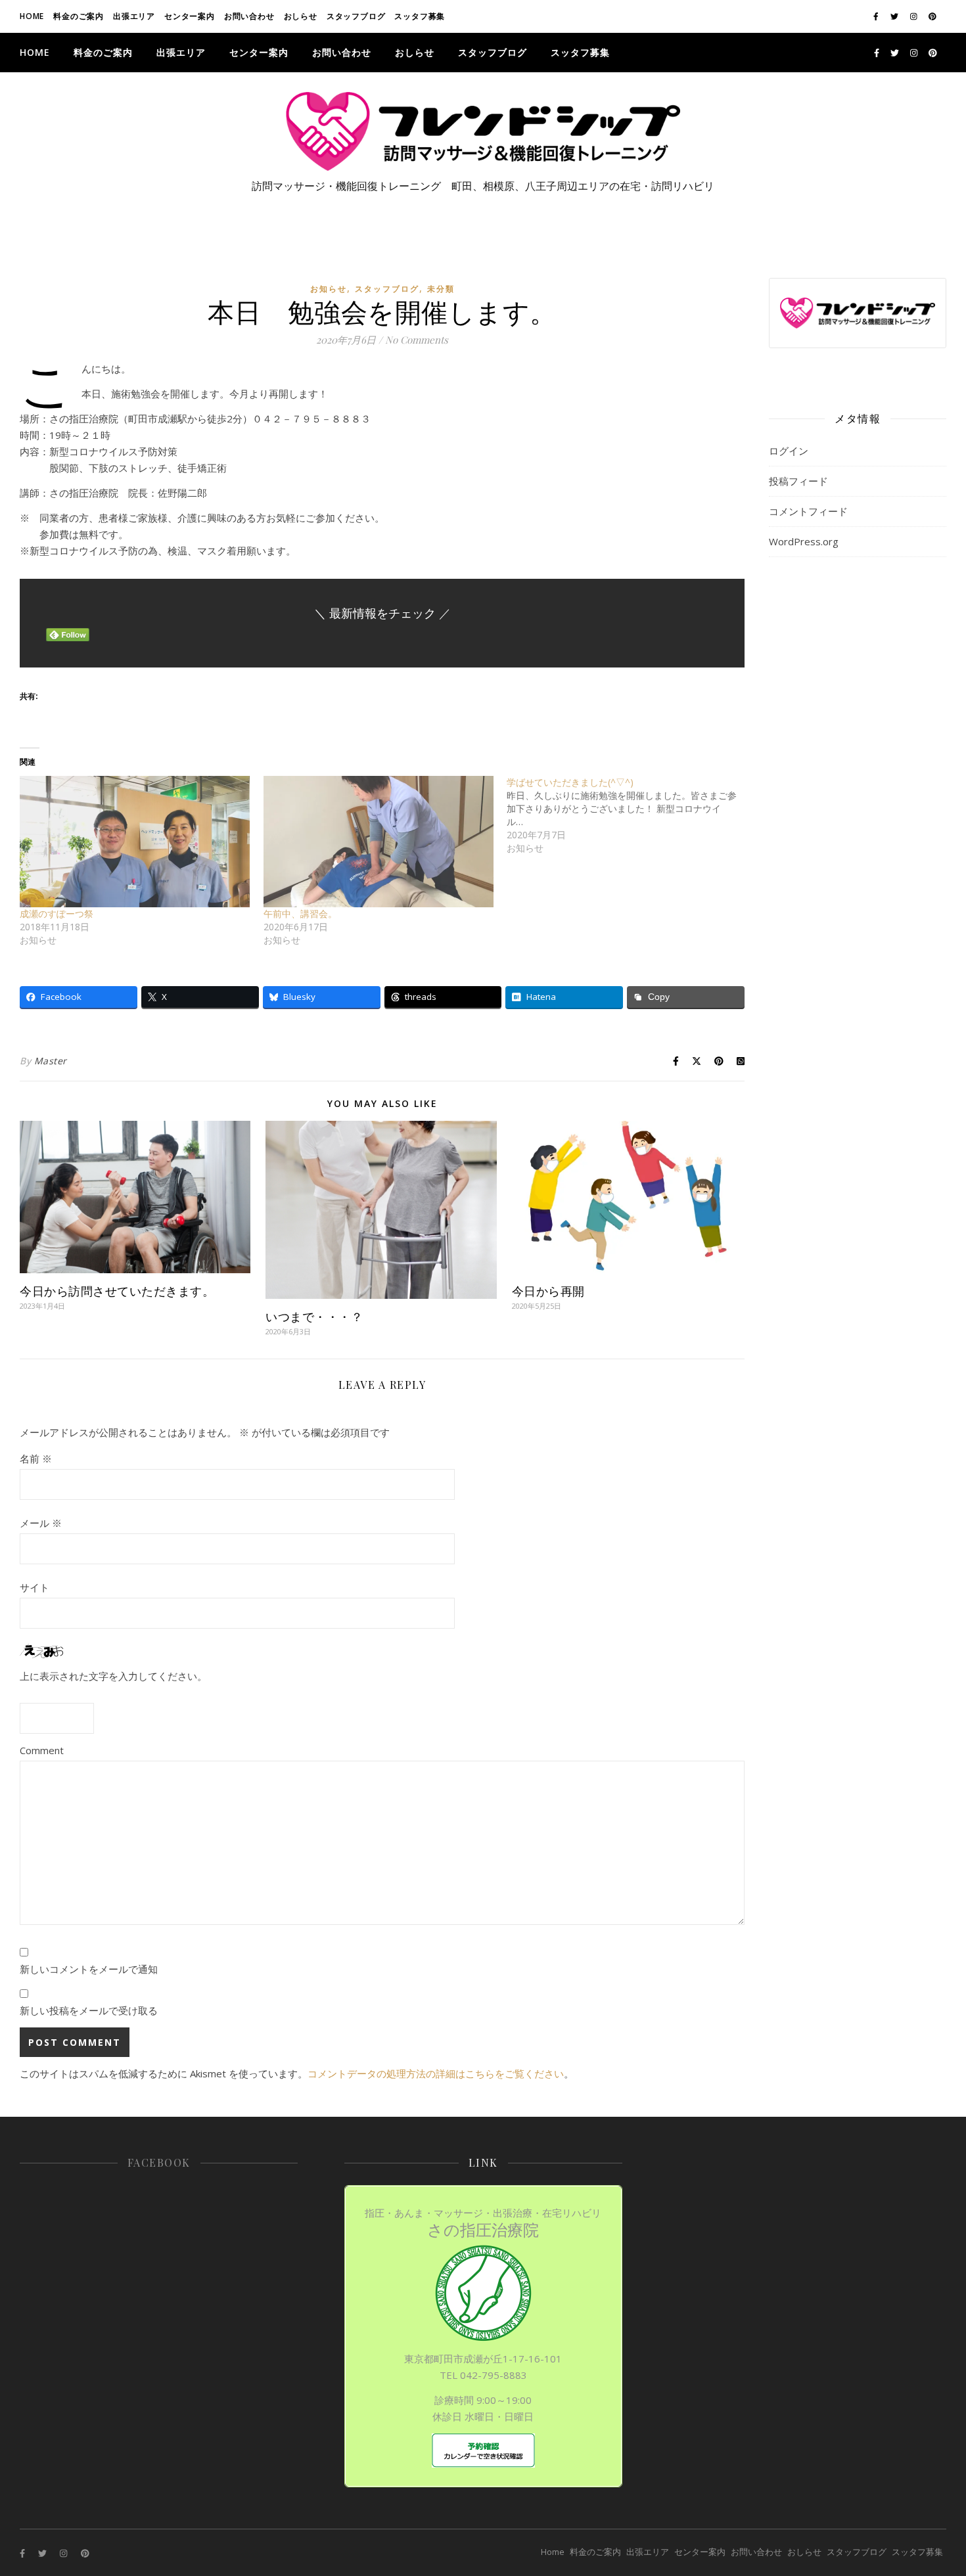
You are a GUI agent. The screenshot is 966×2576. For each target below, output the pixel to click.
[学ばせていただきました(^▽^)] (629, 815)
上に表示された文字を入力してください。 (113, 1676)
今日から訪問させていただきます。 (117, 1291)
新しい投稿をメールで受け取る (89, 2010)
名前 (36, 1458)
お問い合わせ (249, 16)
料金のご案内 (79, 16)
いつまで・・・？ (314, 1317)
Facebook (159, 2162)
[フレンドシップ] (483, 131)
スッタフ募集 (420, 16)
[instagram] (915, 16)
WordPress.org (804, 541)
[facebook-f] (877, 16)
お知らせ (329, 289)
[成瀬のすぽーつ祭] (135, 842)
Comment (42, 1750)
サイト (34, 1587)
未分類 (441, 289)
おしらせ (301, 16)
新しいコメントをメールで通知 (89, 1969)
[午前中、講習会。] (379, 842)
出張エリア (134, 16)
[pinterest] (932, 16)
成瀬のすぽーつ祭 (57, 914)
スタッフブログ (356, 16)
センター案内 (190, 16)
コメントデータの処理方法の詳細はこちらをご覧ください (436, 2073)
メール (41, 1523)
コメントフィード (808, 511)
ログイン (789, 451)
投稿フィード (798, 481)
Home (32, 16)
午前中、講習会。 (300, 914)
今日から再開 (548, 1291)
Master (51, 1061)
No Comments (417, 340)
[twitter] (895, 16)
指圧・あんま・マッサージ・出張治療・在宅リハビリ (483, 2223)
